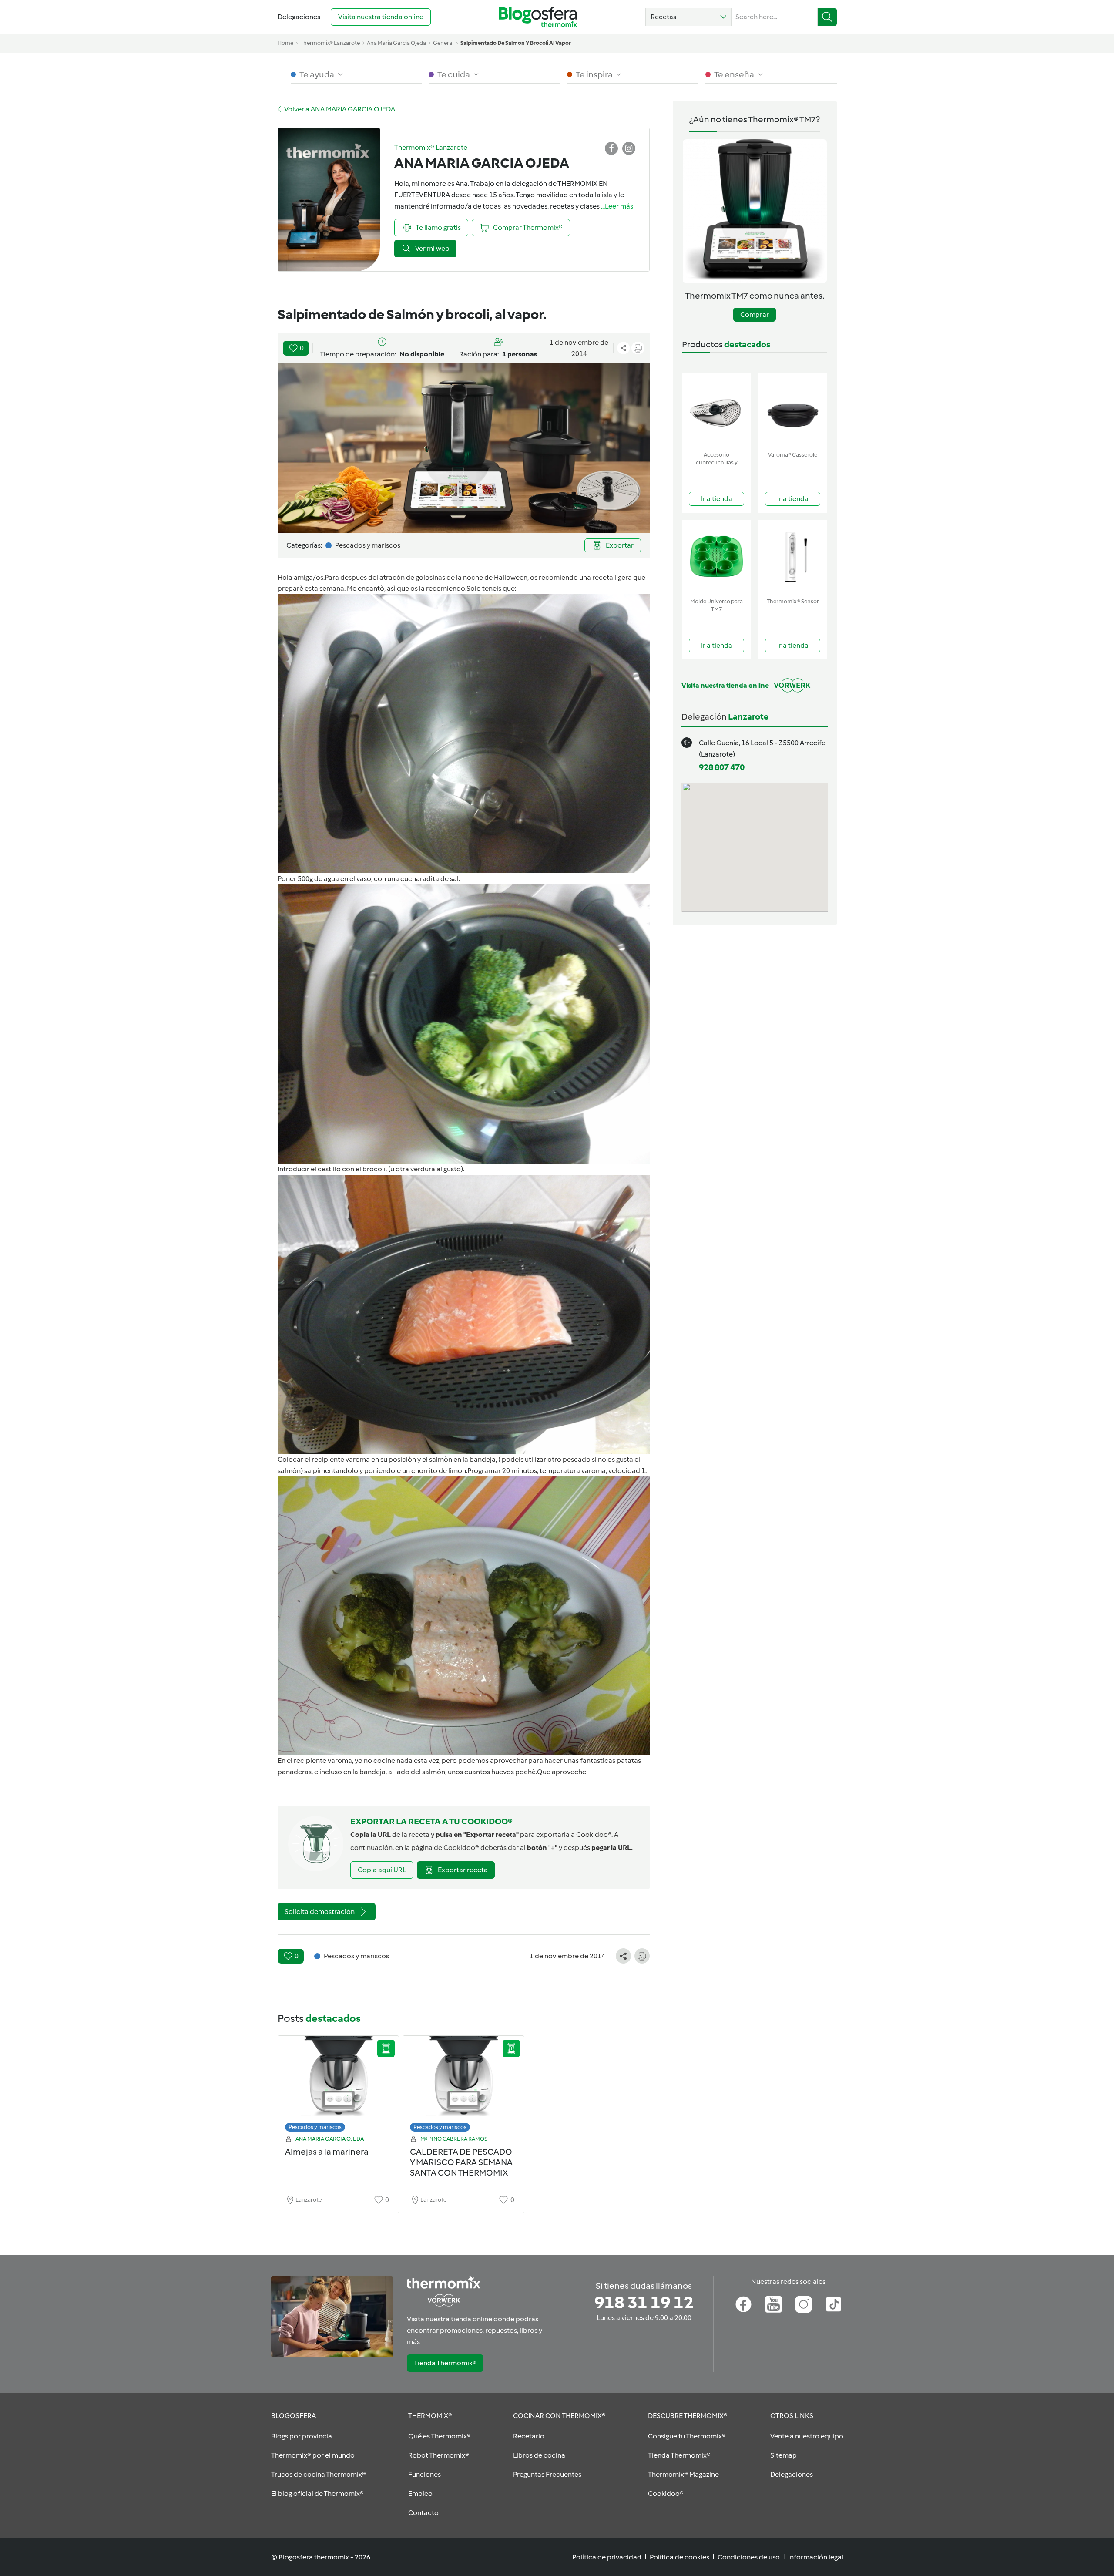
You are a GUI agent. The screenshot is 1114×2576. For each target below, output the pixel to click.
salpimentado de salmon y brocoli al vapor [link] (516, 43)
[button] (689, 17)
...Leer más (617, 206)
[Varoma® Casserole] (793, 410)
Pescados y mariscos (315, 2127)
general (443, 43)
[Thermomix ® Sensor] (793, 557)
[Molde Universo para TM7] (716, 557)
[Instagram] (804, 2304)
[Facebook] (743, 2304)
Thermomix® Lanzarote (330, 43)
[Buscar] (827, 17)
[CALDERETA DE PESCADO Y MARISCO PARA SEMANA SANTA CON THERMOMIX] (463, 2086)
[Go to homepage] (538, 17)
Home (285, 43)
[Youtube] (773, 2304)
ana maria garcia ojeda (396, 43)
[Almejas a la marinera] (339, 2086)
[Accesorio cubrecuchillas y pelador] (716, 410)
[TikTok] (834, 2304)
